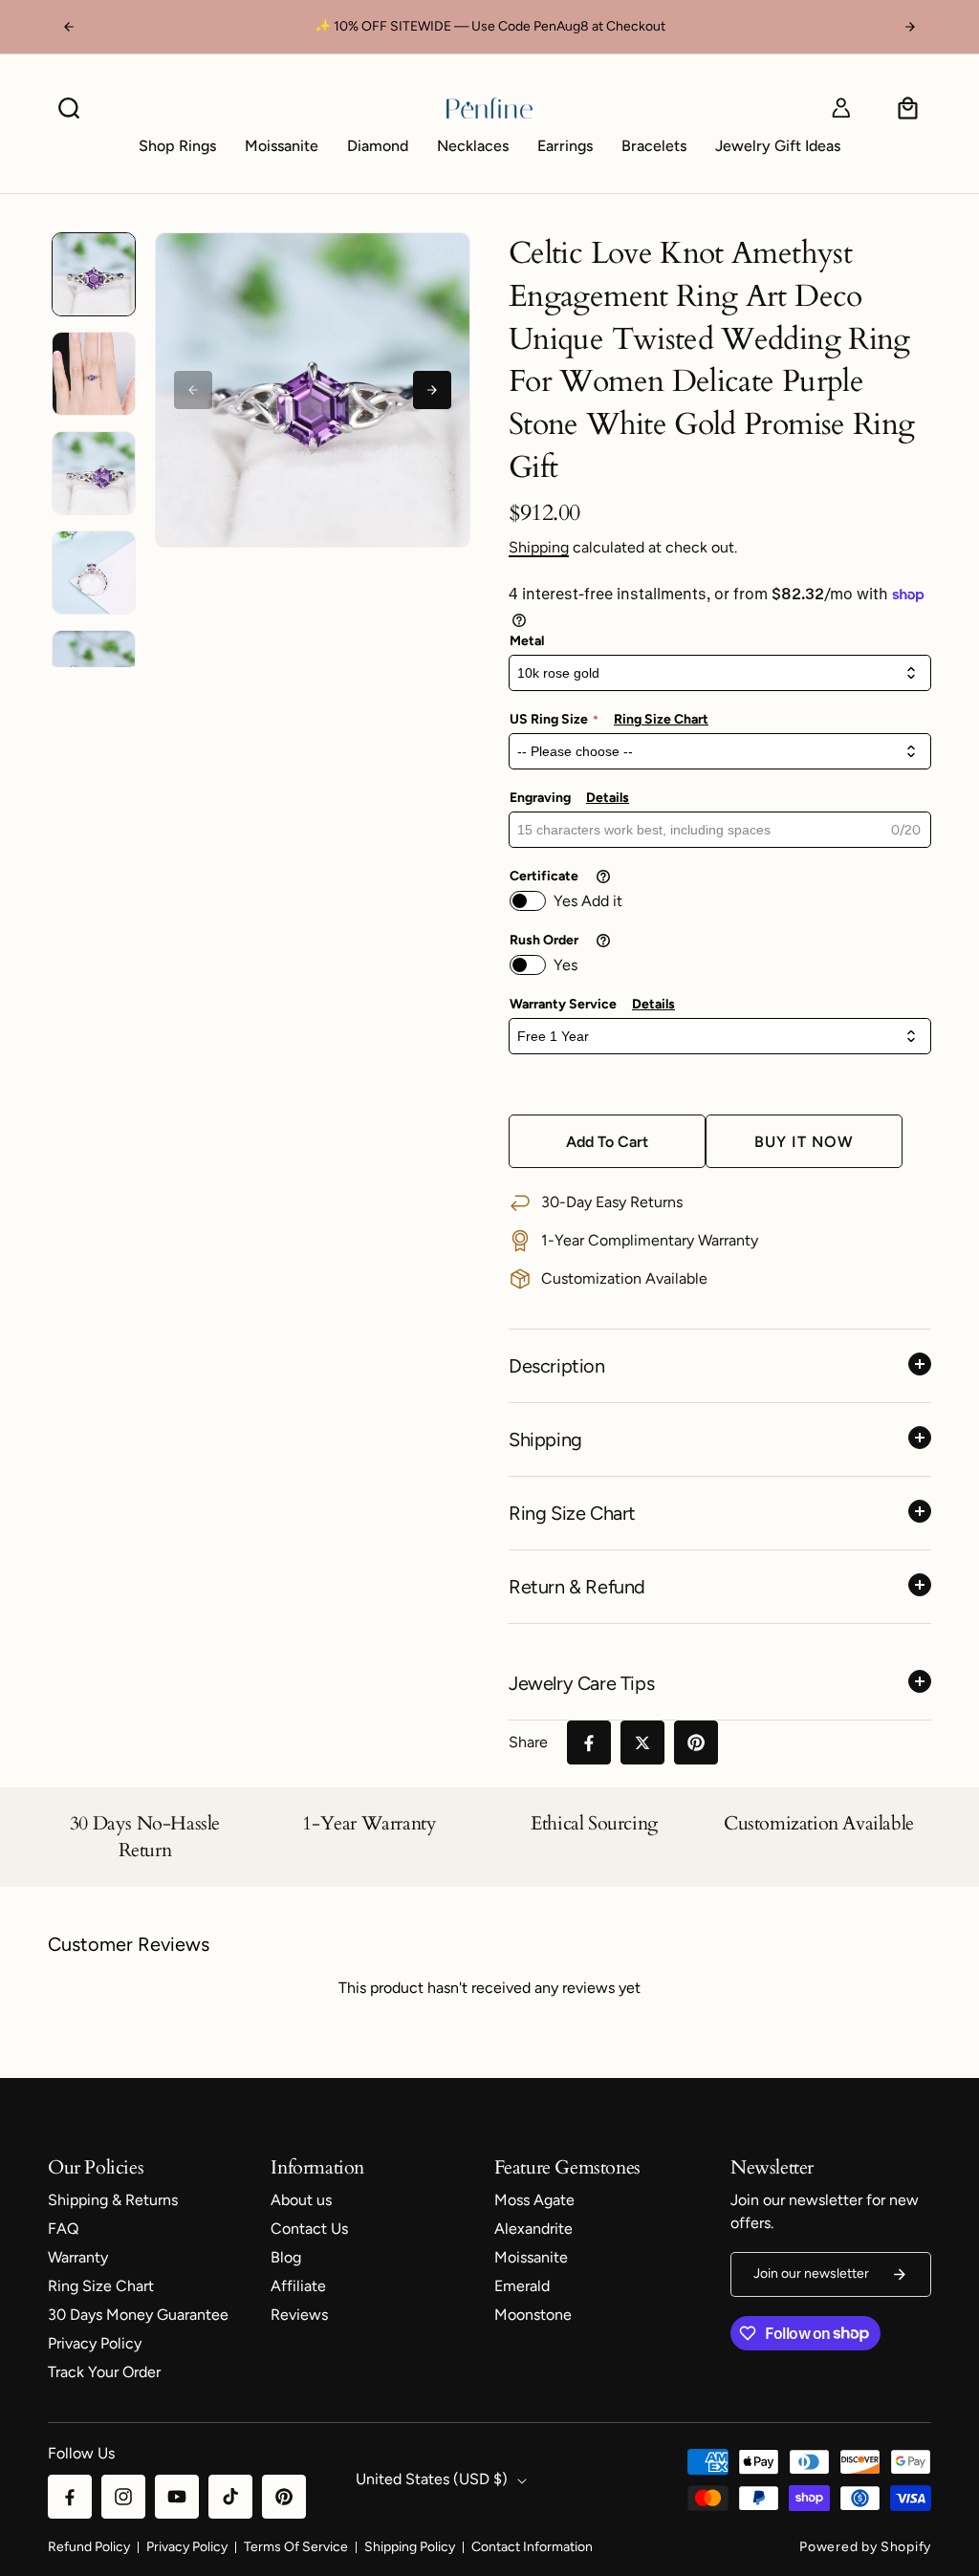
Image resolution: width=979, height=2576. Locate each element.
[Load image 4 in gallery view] (94, 573)
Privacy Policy (187, 2547)
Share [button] (528, 1742)
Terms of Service (296, 2547)
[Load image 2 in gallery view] (94, 374)
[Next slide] (432, 390)
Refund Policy (89, 2547)
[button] (69, 108)
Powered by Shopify (865, 2547)
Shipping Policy (410, 2547)
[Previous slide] (193, 390)
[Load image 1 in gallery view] (94, 274)
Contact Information (532, 2547)
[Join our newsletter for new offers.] (900, 2274)
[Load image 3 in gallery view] (94, 473)
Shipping (539, 547)
